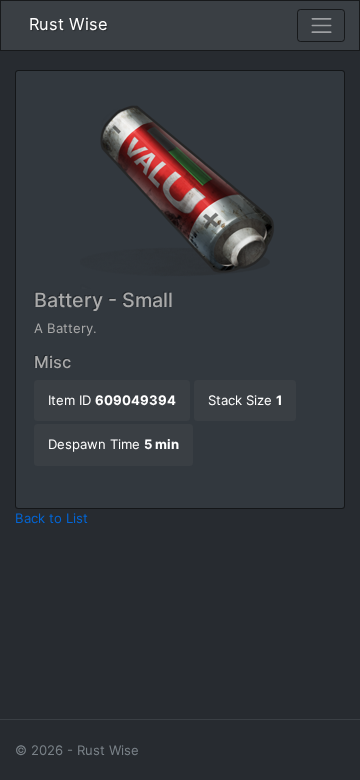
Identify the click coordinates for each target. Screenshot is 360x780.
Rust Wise (68, 24)
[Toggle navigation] (321, 26)
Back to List (51, 518)
